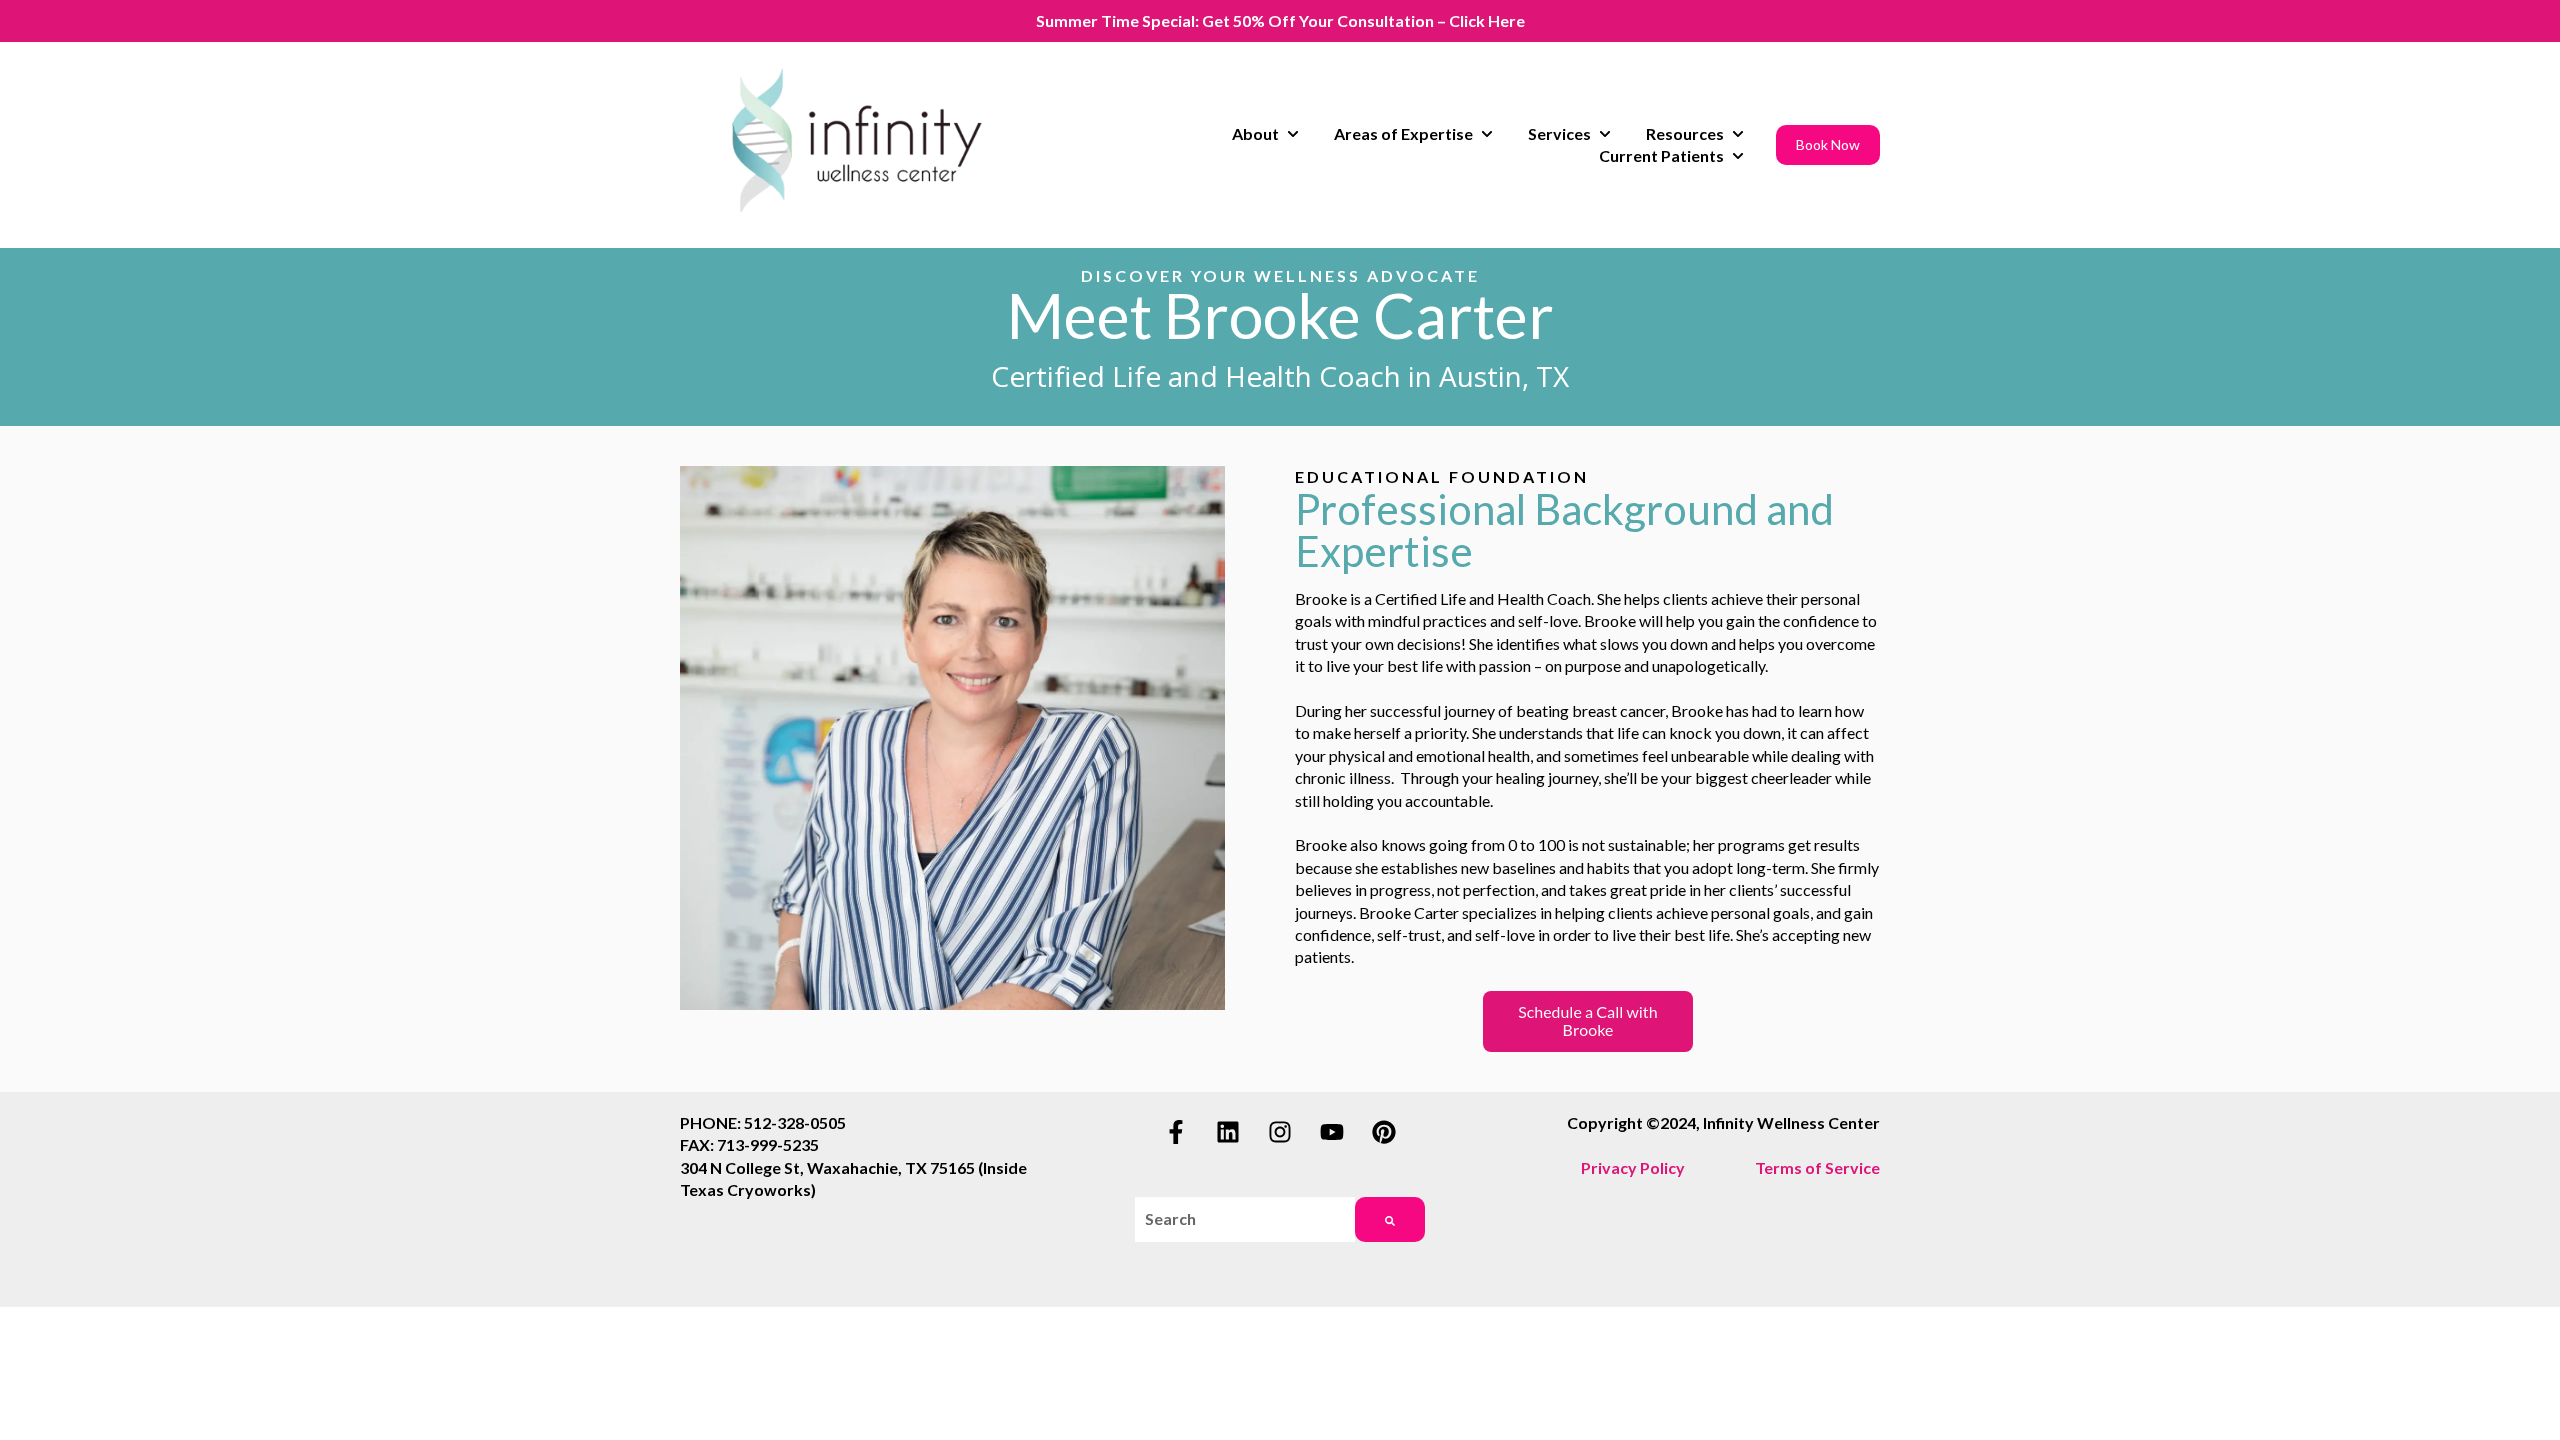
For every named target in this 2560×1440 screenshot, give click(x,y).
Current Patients (1661, 155)
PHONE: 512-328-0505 (763, 1122)
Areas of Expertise (1403, 133)
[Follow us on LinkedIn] (1228, 1132)
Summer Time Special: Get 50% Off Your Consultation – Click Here (1280, 20)
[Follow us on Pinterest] (1384, 1132)
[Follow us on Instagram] (1280, 1132)
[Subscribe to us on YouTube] (1332, 1132)
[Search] (1390, 1219)
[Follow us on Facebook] (1176, 1132)
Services (1559, 133)
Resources (1685, 133)
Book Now (1828, 144)
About (1255, 133)
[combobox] (1244, 1219)
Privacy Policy (1633, 1167)
